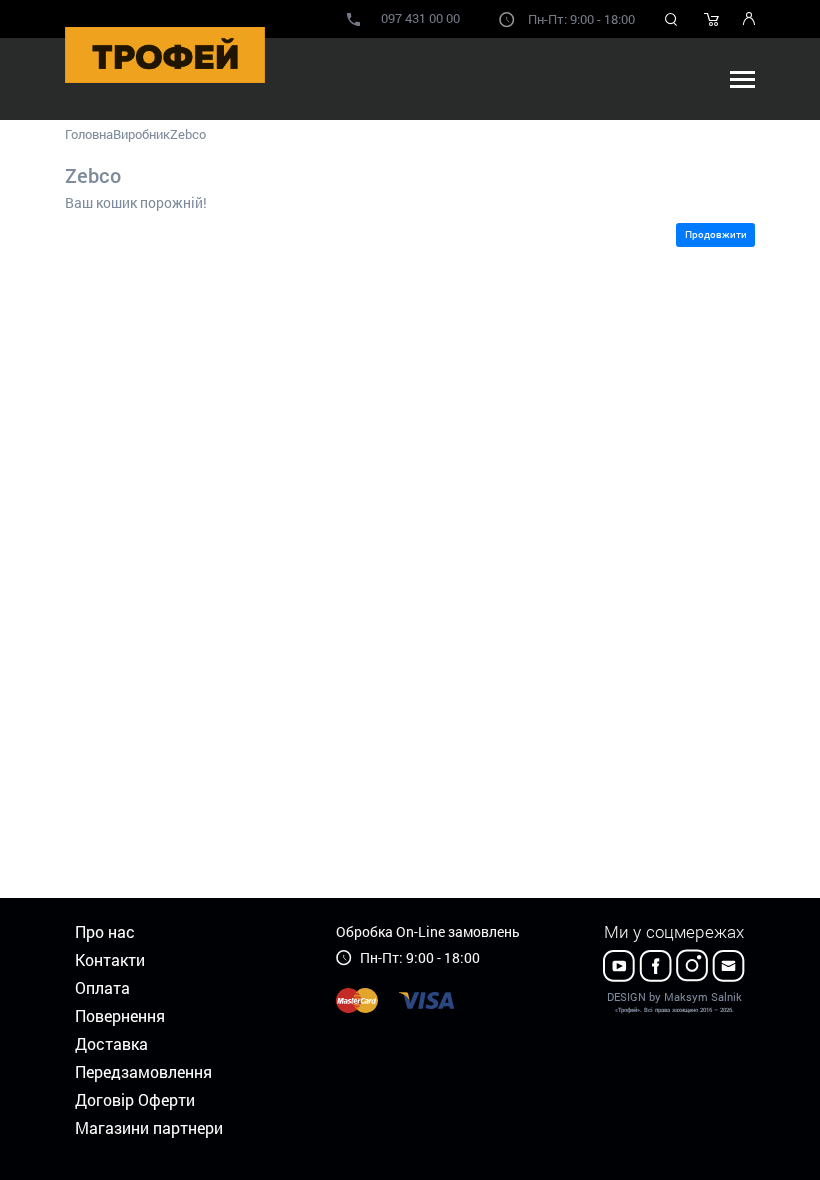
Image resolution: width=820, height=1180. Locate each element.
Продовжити (716, 234)
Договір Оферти (135, 1099)
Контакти (110, 959)
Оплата (102, 987)
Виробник (141, 134)
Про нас (105, 931)
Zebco (188, 134)
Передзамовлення (143, 1071)
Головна (89, 134)
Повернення (120, 1015)
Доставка (111, 1043)
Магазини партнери (149, 1127)
